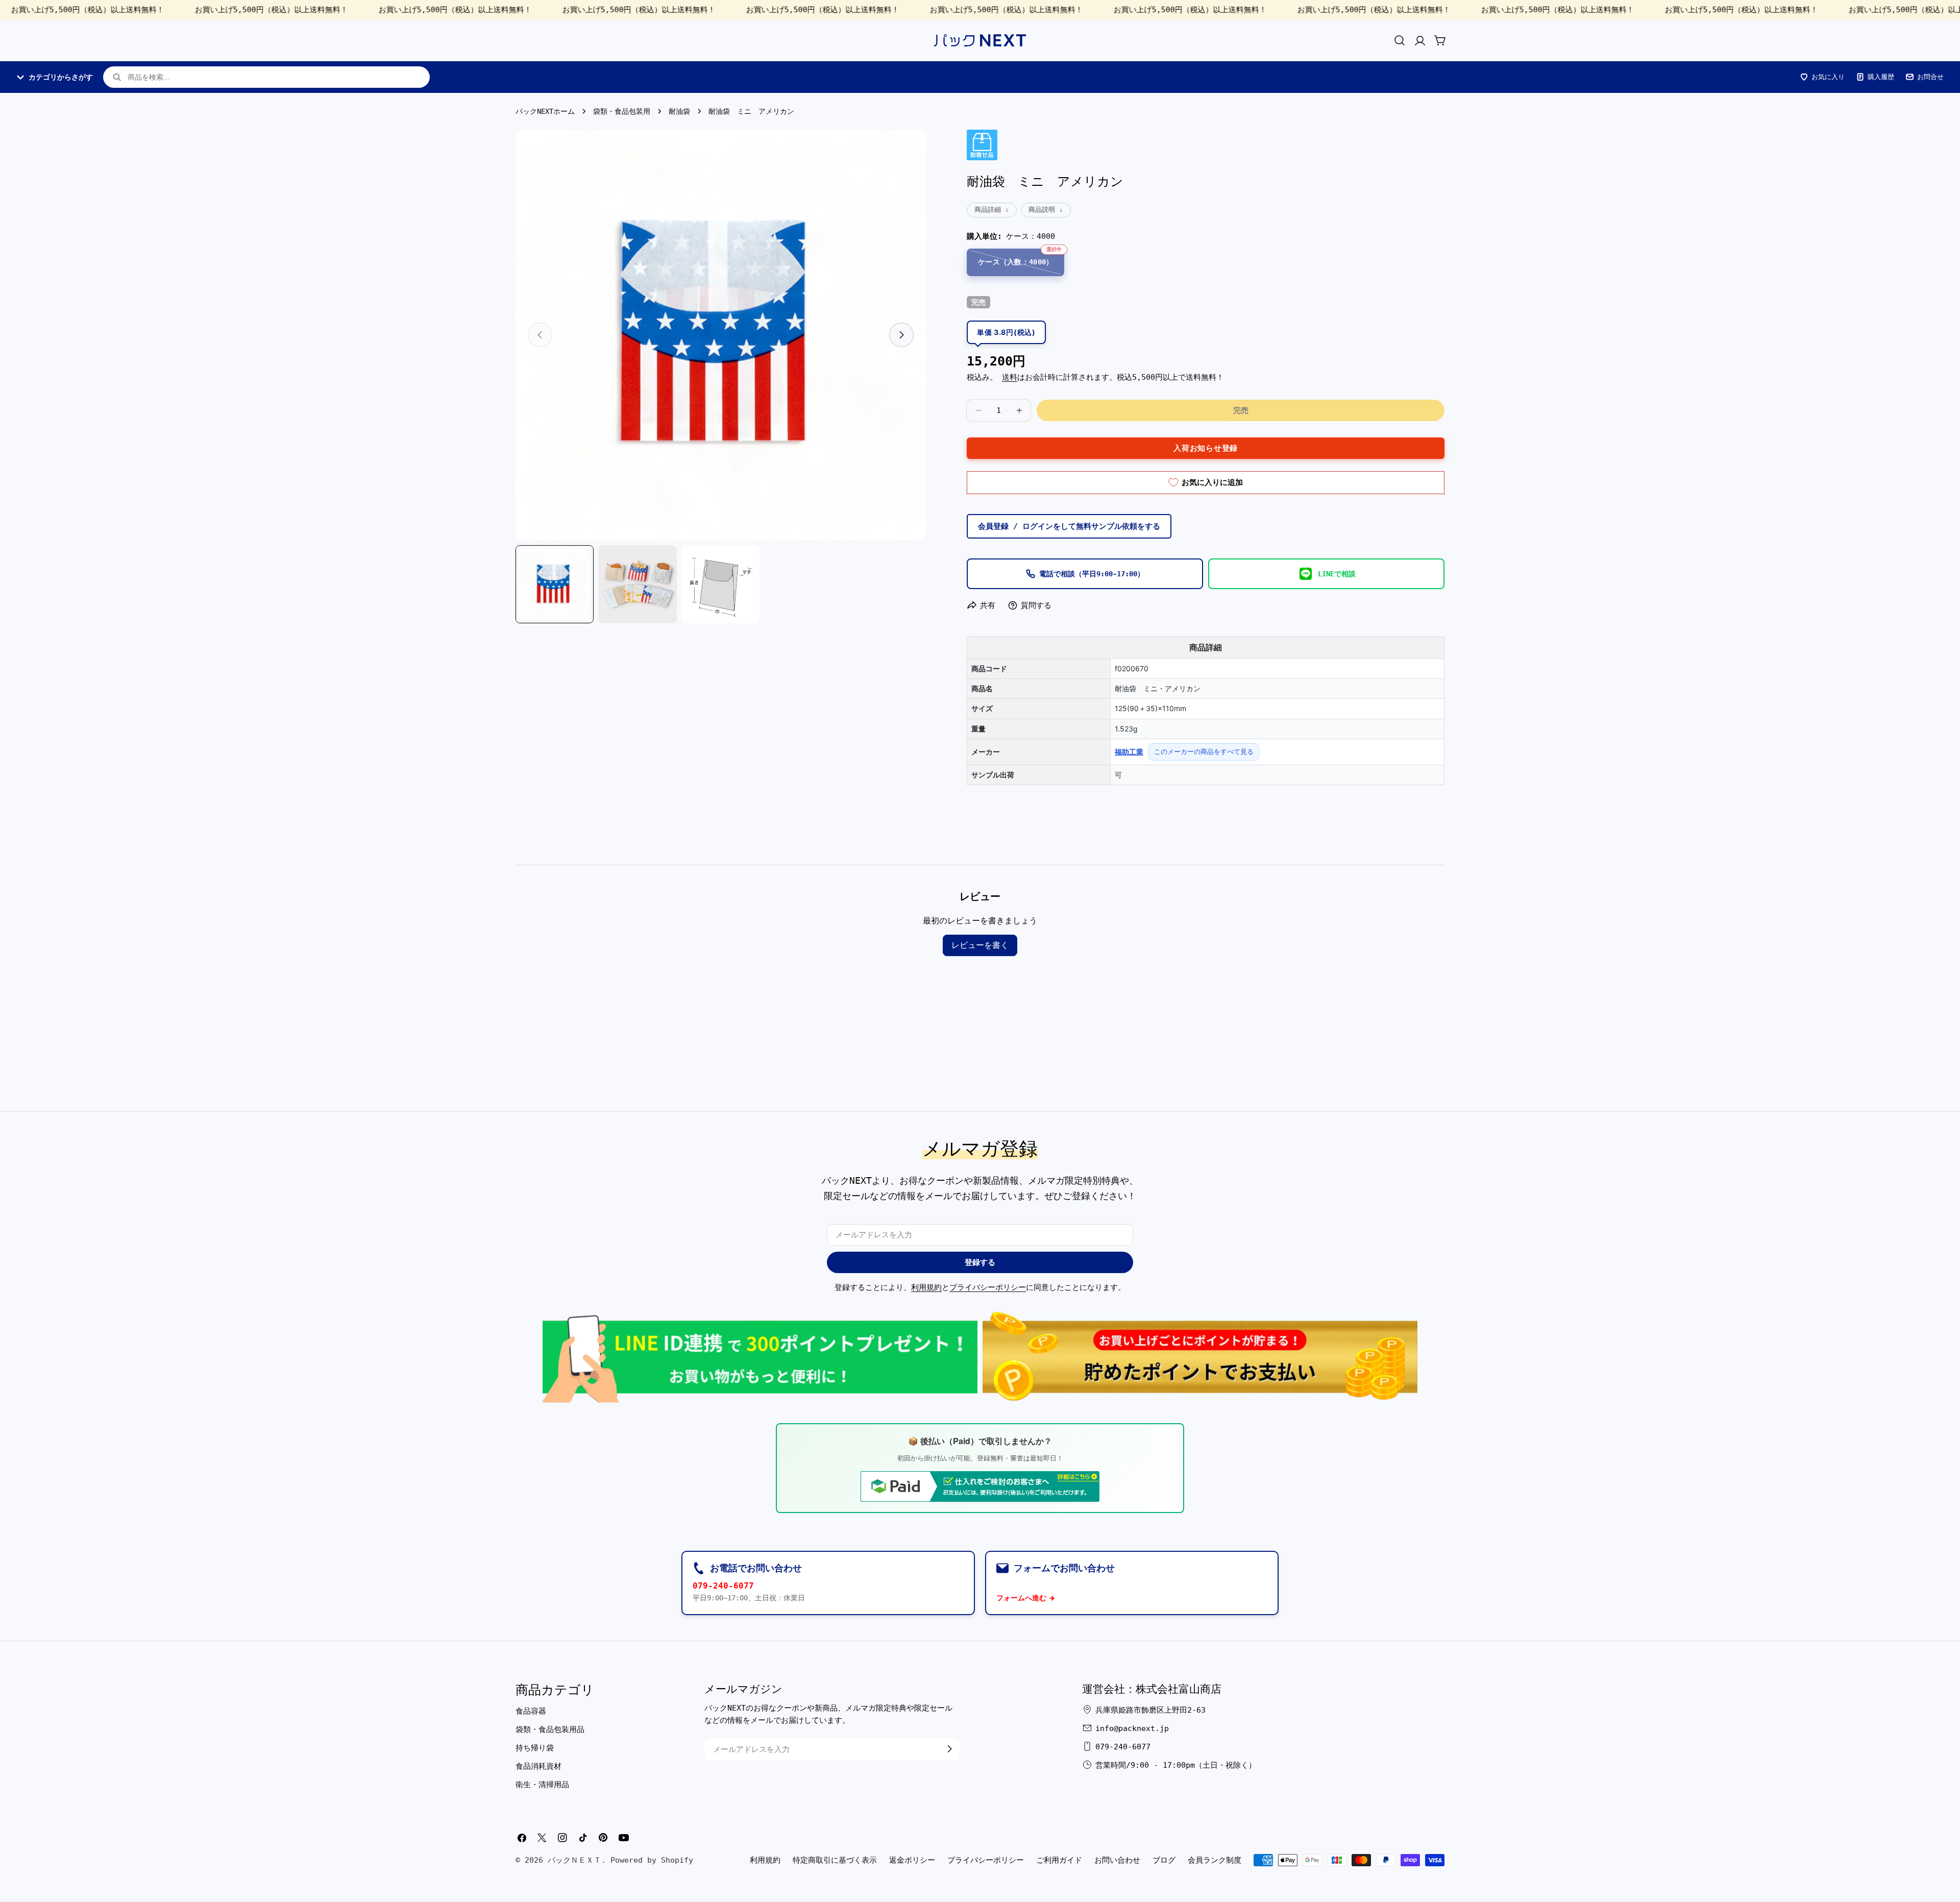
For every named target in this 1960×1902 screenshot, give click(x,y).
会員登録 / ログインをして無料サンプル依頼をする (1069, 526)
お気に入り (1828, 77)
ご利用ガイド (1059, 1860)
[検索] (1400, 40)
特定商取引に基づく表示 (835, 1860)
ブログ (1164, 1860)
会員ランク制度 (1215, 1860)
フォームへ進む (1021, 1598)
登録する (980, 1262)
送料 (1010, 377)
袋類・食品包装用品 (550, 1729)
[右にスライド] (901, 335)
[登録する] (949, 1749)
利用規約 (926, 1287)
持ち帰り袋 (535, 1748)
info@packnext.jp (1132, 1728)
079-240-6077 (723, 1586)
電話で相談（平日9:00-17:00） (1092, 574)
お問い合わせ (1117, 1860)
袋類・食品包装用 (622, 111)
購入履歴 (1881, 77)
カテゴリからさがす (61, 77)
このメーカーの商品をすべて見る (1204, 751)
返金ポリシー (912, 1860)
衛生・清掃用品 (542, 1785)
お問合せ (1930, 77)
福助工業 (1129, 752)
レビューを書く (980, 945)
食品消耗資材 (538, 1766)
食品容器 (531, 1711)
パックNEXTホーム (545, 111)
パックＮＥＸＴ (574, 1860)
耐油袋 (679, 111)
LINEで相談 (1337, 574)
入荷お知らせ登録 (1206, 448)
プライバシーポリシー (988, 1287)
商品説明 (1042, 210)
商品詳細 (988, 210)
